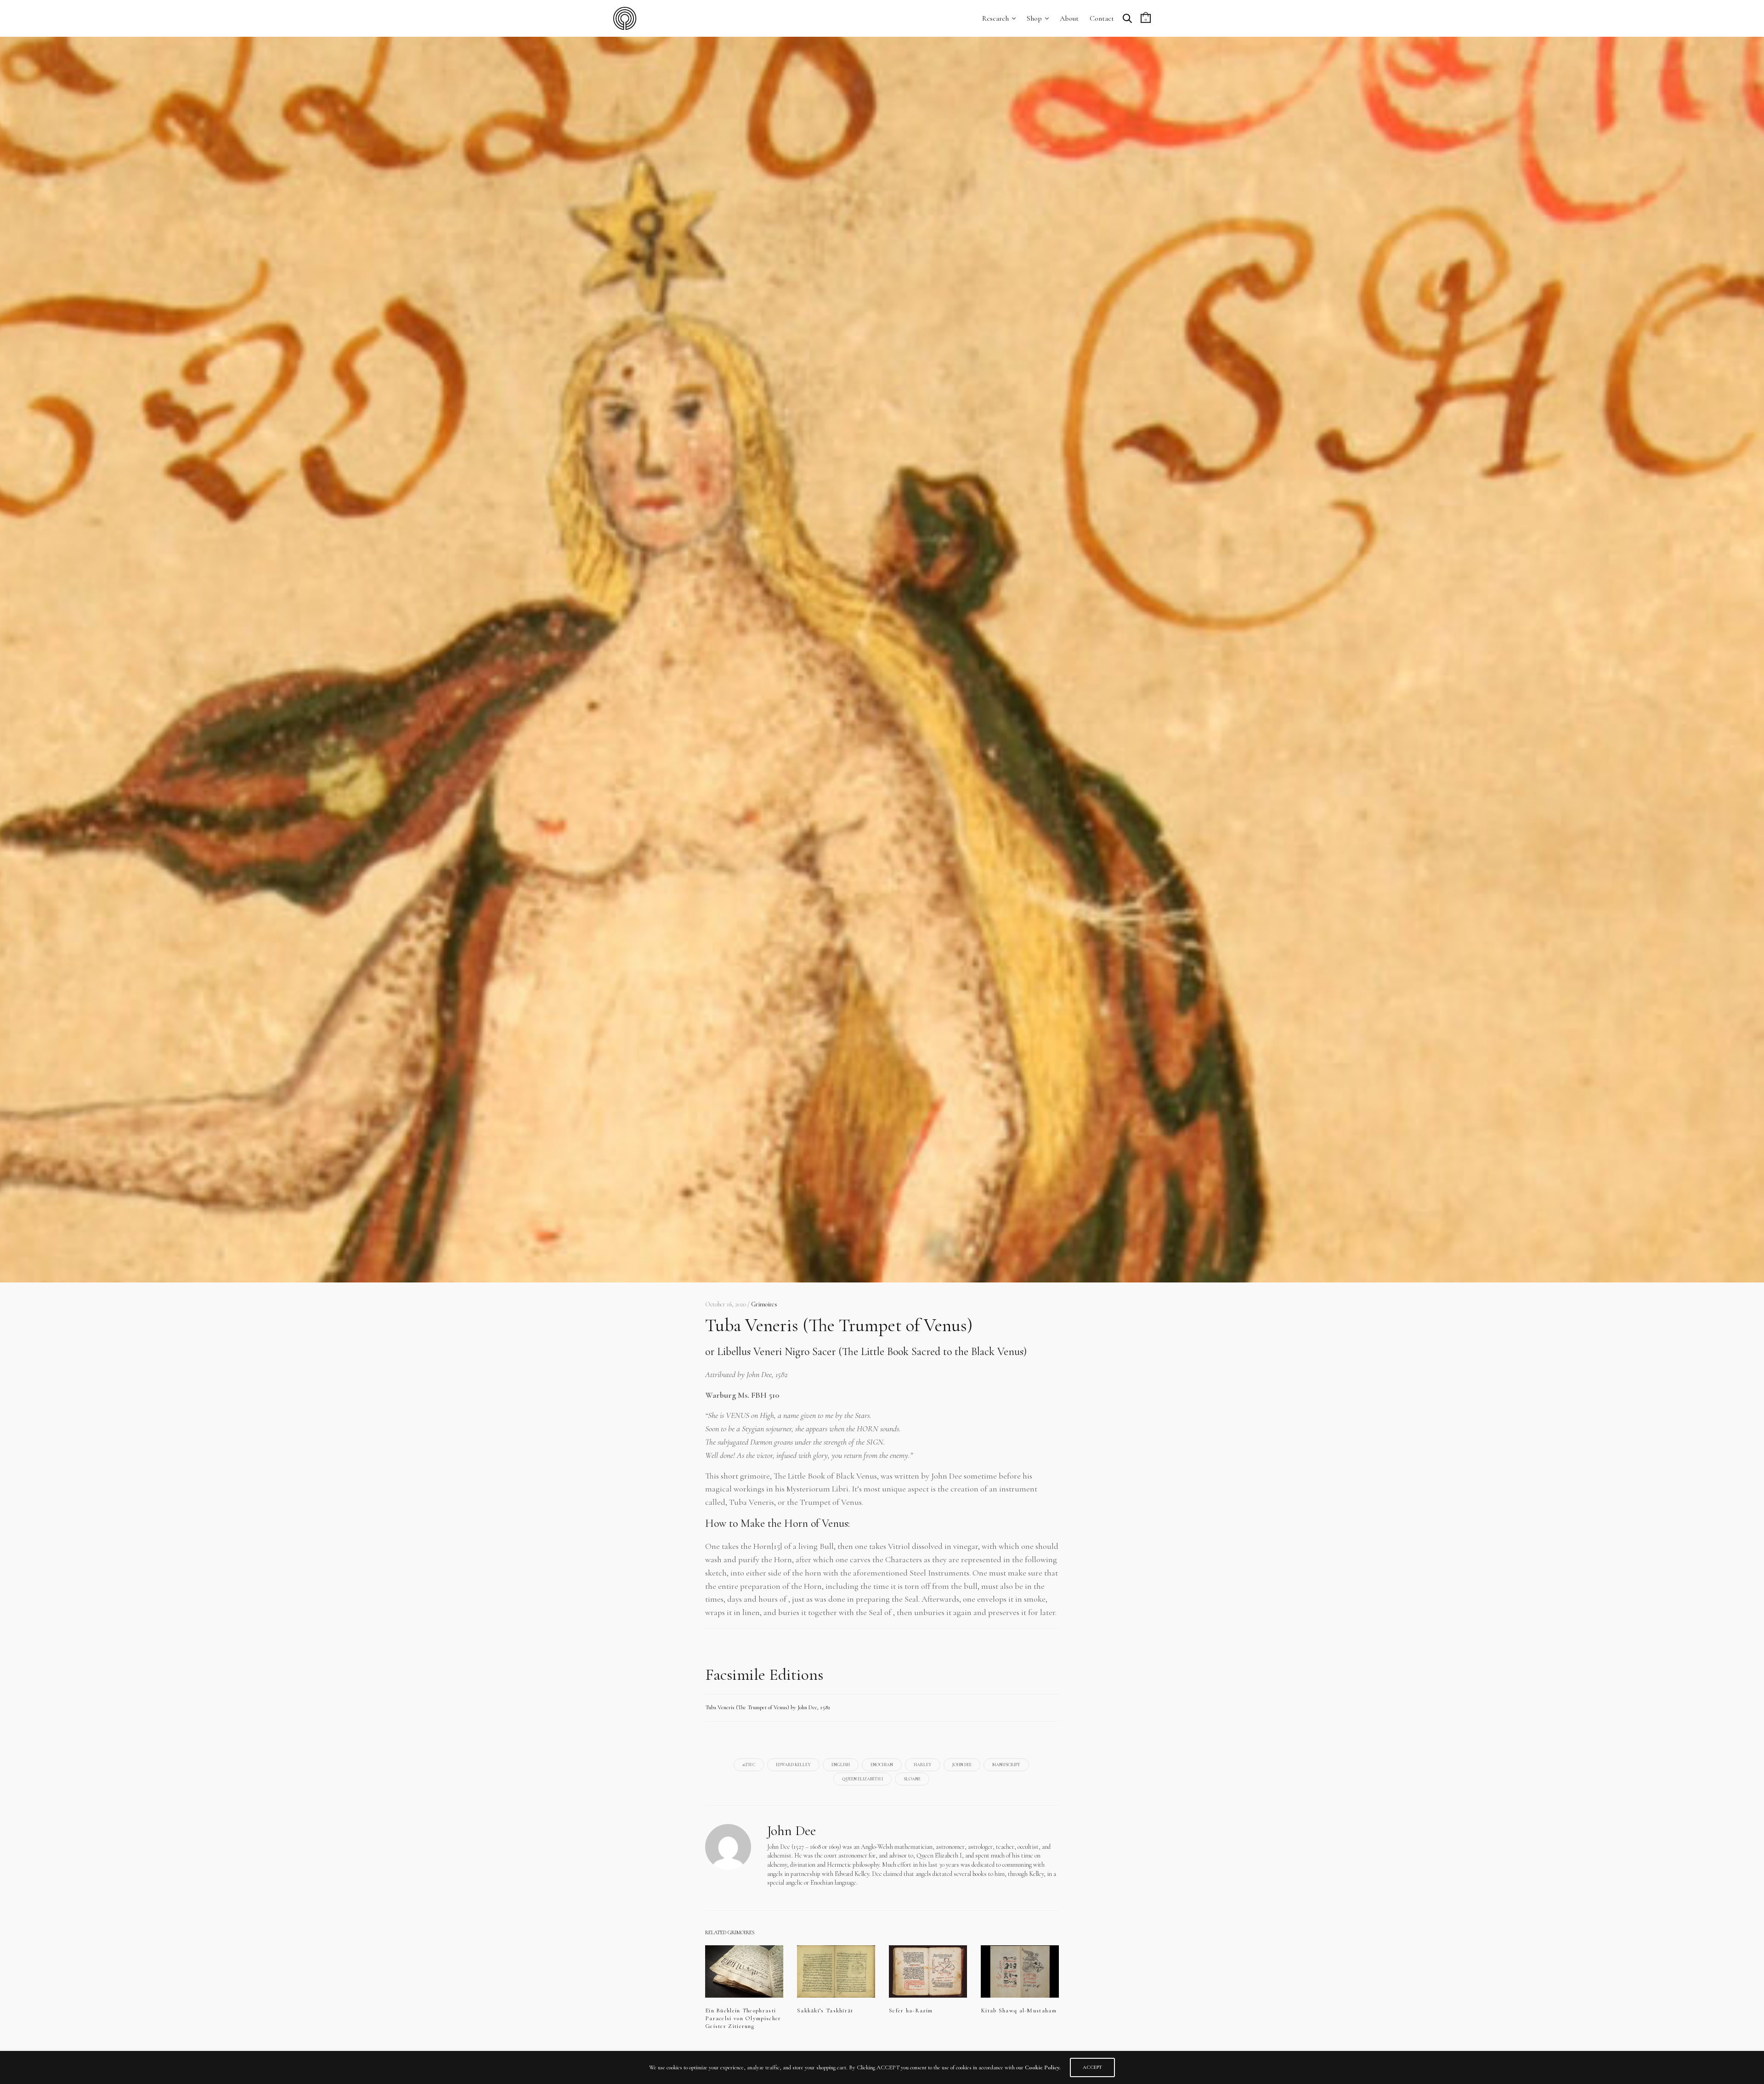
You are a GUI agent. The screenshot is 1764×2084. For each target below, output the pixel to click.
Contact (1102, 18)
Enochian (882, 1765)
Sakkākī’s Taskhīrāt (825, 2011)
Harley (923, 1765)
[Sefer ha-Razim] (928, 1971)
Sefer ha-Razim (911, 2011)
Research (995, 18)
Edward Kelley (793, 1765)
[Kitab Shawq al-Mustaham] (1020, 1971)
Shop (1034, 18)
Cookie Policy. (1043, 2067)
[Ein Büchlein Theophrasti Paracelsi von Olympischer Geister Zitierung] (744, 1971)
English (841, 1765)
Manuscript (1006, 1765)
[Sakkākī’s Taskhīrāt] (836, 1971)
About (1069, 18)
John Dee (962, 1765)
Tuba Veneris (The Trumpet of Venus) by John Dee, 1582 (768, 1707)
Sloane (912, 1779)
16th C (749, 1765)
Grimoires (764, 1304)
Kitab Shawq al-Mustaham (1019, 2011)
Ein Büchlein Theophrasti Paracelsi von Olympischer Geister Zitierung (743, 2018)
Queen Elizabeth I (862, 1779)
